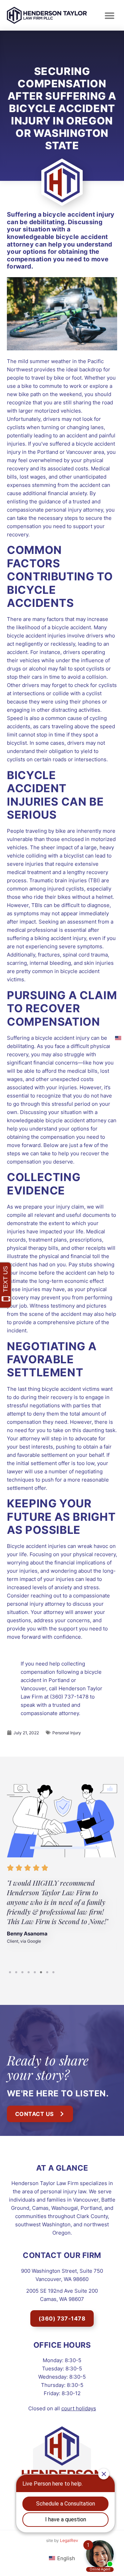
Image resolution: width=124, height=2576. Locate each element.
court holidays (79, 2408)
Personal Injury (67, 1733)
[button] (109, 15)
